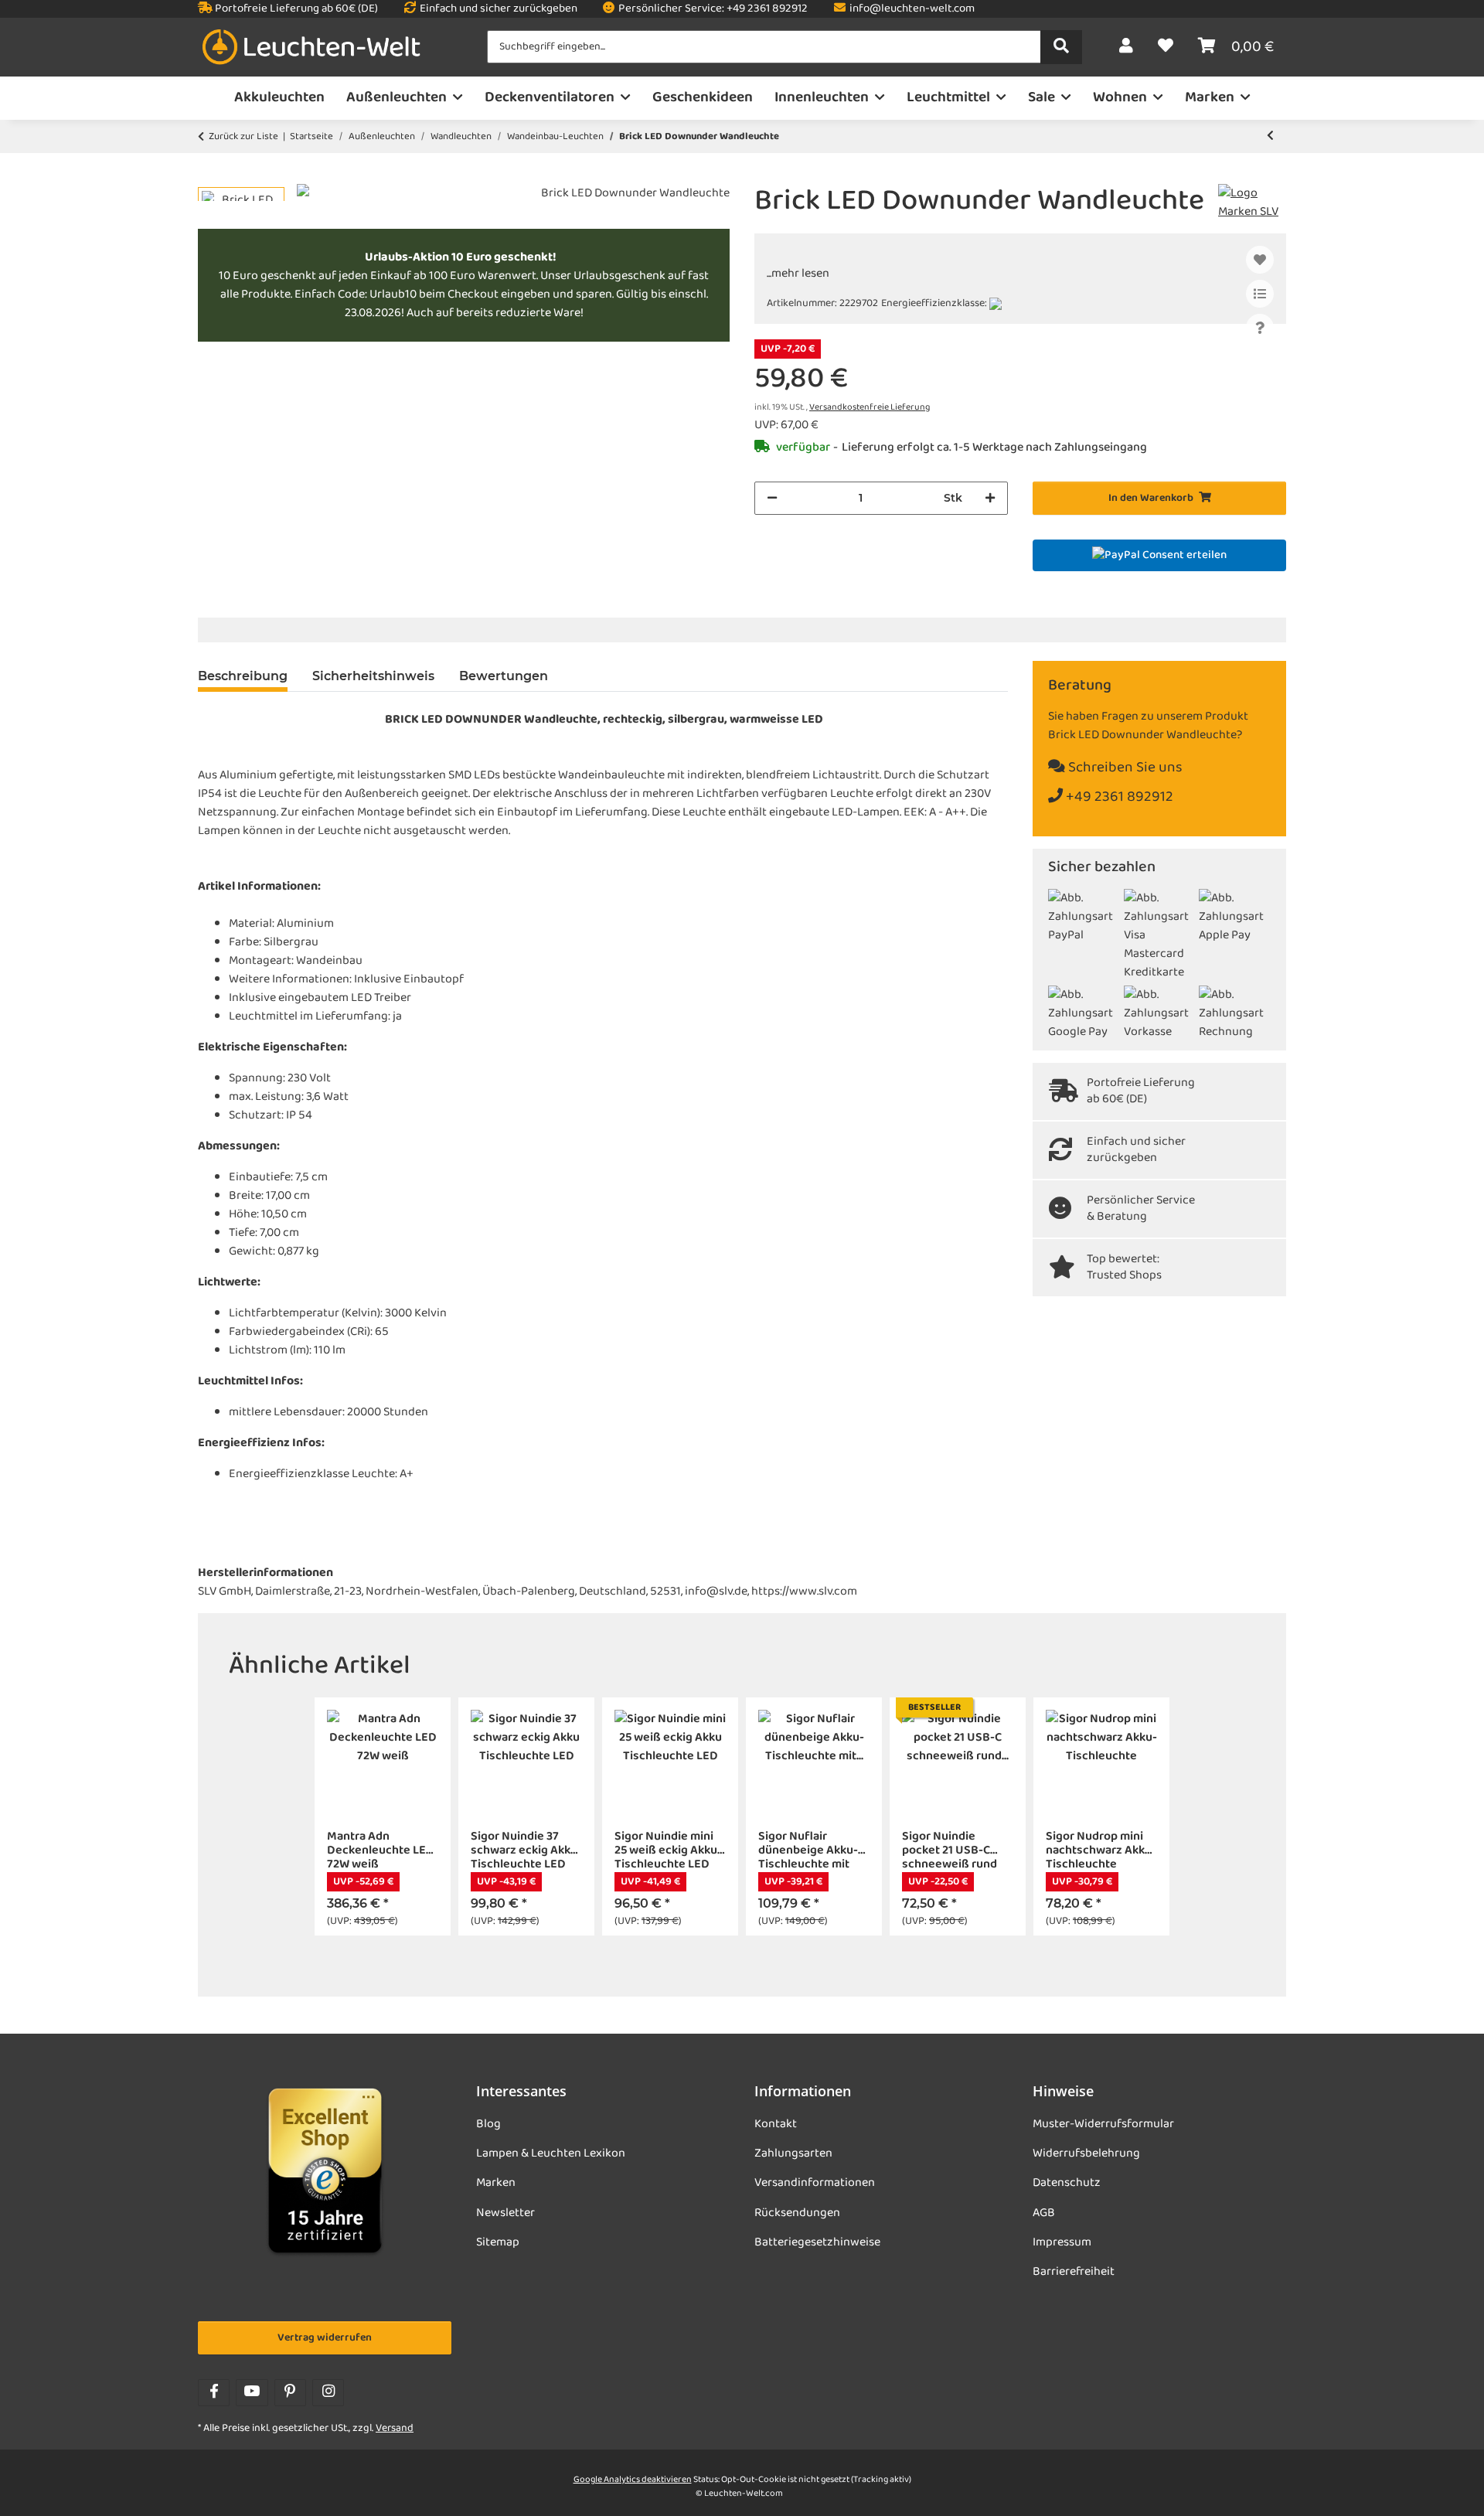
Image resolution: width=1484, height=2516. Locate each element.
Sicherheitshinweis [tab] (373, 676)
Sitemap (498, 2242)
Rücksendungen (797, 2213)
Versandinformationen (815, 2183)
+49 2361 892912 (1118, 797)
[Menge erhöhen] (990, 498)
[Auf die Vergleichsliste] (1260, 294)
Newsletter (505, 2213)
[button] (1126, 47)
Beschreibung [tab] (243, 676)
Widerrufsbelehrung (1086, 2153)
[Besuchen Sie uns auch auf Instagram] (328, 2393)
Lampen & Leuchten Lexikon (551, 2153)
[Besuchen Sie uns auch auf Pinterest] (290, 2393)
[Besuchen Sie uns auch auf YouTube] (252, 2393)
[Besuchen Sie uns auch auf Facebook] (214, 2393)
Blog (488, 2124)
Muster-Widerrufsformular (1103, 2124)
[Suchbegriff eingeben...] (1061, 47)
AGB (1044, 2213)
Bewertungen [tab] (504, 676)
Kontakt (776, 2124)
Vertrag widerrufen (325, 2338)
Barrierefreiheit (1074, 2272)
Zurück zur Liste (243, 137)
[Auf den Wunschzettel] (1260, 260)
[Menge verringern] (772, 498)
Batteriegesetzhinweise (817, 2242)
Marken (496, 2183)
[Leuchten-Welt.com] (311, 48)
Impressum (1062, 2242)
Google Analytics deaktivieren (633, 2480)
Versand (395, 2428)
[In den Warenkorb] (210, 175)
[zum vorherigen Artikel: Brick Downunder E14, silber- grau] (1270, 136)
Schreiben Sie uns (1124, 768)
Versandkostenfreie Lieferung (870, 407)
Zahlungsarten (793, 2153)
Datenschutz (1067, 2183)
